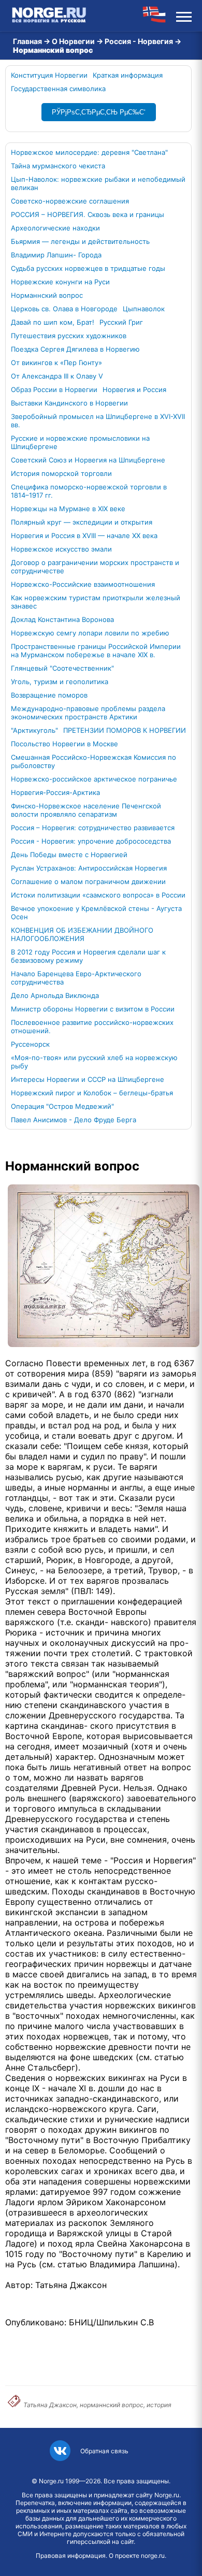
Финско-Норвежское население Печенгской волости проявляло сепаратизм (86, 810)
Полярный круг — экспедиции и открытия (82, 522)
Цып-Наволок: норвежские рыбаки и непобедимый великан (98, 183)
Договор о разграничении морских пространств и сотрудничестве (95, 567)
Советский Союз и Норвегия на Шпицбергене (88, 460)
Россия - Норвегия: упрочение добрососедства (91, 841)
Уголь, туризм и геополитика (60, 682)
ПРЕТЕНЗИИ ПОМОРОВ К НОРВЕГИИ (125, 730)
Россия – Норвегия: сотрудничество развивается (93, 828)
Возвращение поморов (49, 695)
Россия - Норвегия (139, 41)
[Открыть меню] (184, 16)
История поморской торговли (61, 473)
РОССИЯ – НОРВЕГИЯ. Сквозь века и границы (88, 214)
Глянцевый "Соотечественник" (62, 668)
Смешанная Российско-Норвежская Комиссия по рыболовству (93, 761)
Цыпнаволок (144, 309)
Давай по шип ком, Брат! (53, 322)
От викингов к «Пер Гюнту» (56, 363)
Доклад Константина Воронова (62, 619)
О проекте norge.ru (137, 2556)
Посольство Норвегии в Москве (64, 744)
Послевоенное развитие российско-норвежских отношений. (92, 1026)
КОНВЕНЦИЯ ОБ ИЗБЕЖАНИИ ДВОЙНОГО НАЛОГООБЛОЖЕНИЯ (82, 934)
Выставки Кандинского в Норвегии (69, 403)
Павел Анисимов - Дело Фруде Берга (74, 1120)
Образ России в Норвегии (54, 389)
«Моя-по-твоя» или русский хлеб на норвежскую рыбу (94, 1062)
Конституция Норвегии (49, 75)
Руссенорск (30, 1044)
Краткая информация (128, 75)
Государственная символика (58, 89)
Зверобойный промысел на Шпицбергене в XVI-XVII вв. (98, 421)
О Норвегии (73, 41)
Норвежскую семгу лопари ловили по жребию (90, 633)
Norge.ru (51, 2481)
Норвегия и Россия (134, 389)
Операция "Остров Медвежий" (62, 1106)
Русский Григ (121, 322)
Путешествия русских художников (69, 336)
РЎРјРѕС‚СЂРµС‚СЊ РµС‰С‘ (99, 112)
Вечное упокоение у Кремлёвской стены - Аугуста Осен (96, 913)
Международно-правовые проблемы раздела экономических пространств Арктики (88, 713)
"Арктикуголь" (34, 730)
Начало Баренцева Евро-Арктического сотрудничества (76, 978)
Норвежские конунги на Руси (60, 282)
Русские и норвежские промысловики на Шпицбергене (80, 442)
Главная (27, 41)
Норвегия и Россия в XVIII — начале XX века (84, 536)
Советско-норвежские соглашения (70, 201)
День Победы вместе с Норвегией (69, 855)
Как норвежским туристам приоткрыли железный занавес (96, 602)
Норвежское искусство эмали (61, 549)
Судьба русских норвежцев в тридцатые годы (88, 268)
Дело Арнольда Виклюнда (55, 995)
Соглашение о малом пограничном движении (88, 881)
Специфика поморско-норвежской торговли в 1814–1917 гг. (89, 491)
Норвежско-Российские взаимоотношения (83, 584)
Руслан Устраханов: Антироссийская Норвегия (89, 868)
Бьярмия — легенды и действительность (80, 241)
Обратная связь (104, 2451)
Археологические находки (55, 228)
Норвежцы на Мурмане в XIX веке (68, 509)
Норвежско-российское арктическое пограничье (94, 779)
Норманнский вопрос (47, 295)
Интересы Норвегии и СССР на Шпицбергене (88, 1079)
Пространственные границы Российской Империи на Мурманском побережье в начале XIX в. (96, 650)
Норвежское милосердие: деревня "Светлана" (89, 152)
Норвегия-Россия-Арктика (55, 792)
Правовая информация (71, 2556)
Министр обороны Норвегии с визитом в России (93, 1009)
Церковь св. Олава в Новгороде (64, 309)
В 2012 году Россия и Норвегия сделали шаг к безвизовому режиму (88, 956)
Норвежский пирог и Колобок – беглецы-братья (92, 1093)
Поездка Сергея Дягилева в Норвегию (75, 349)
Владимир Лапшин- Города (56, 255)
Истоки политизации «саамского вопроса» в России (98, 895)
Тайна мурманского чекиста (58, 166)
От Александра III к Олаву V (57, 376)
